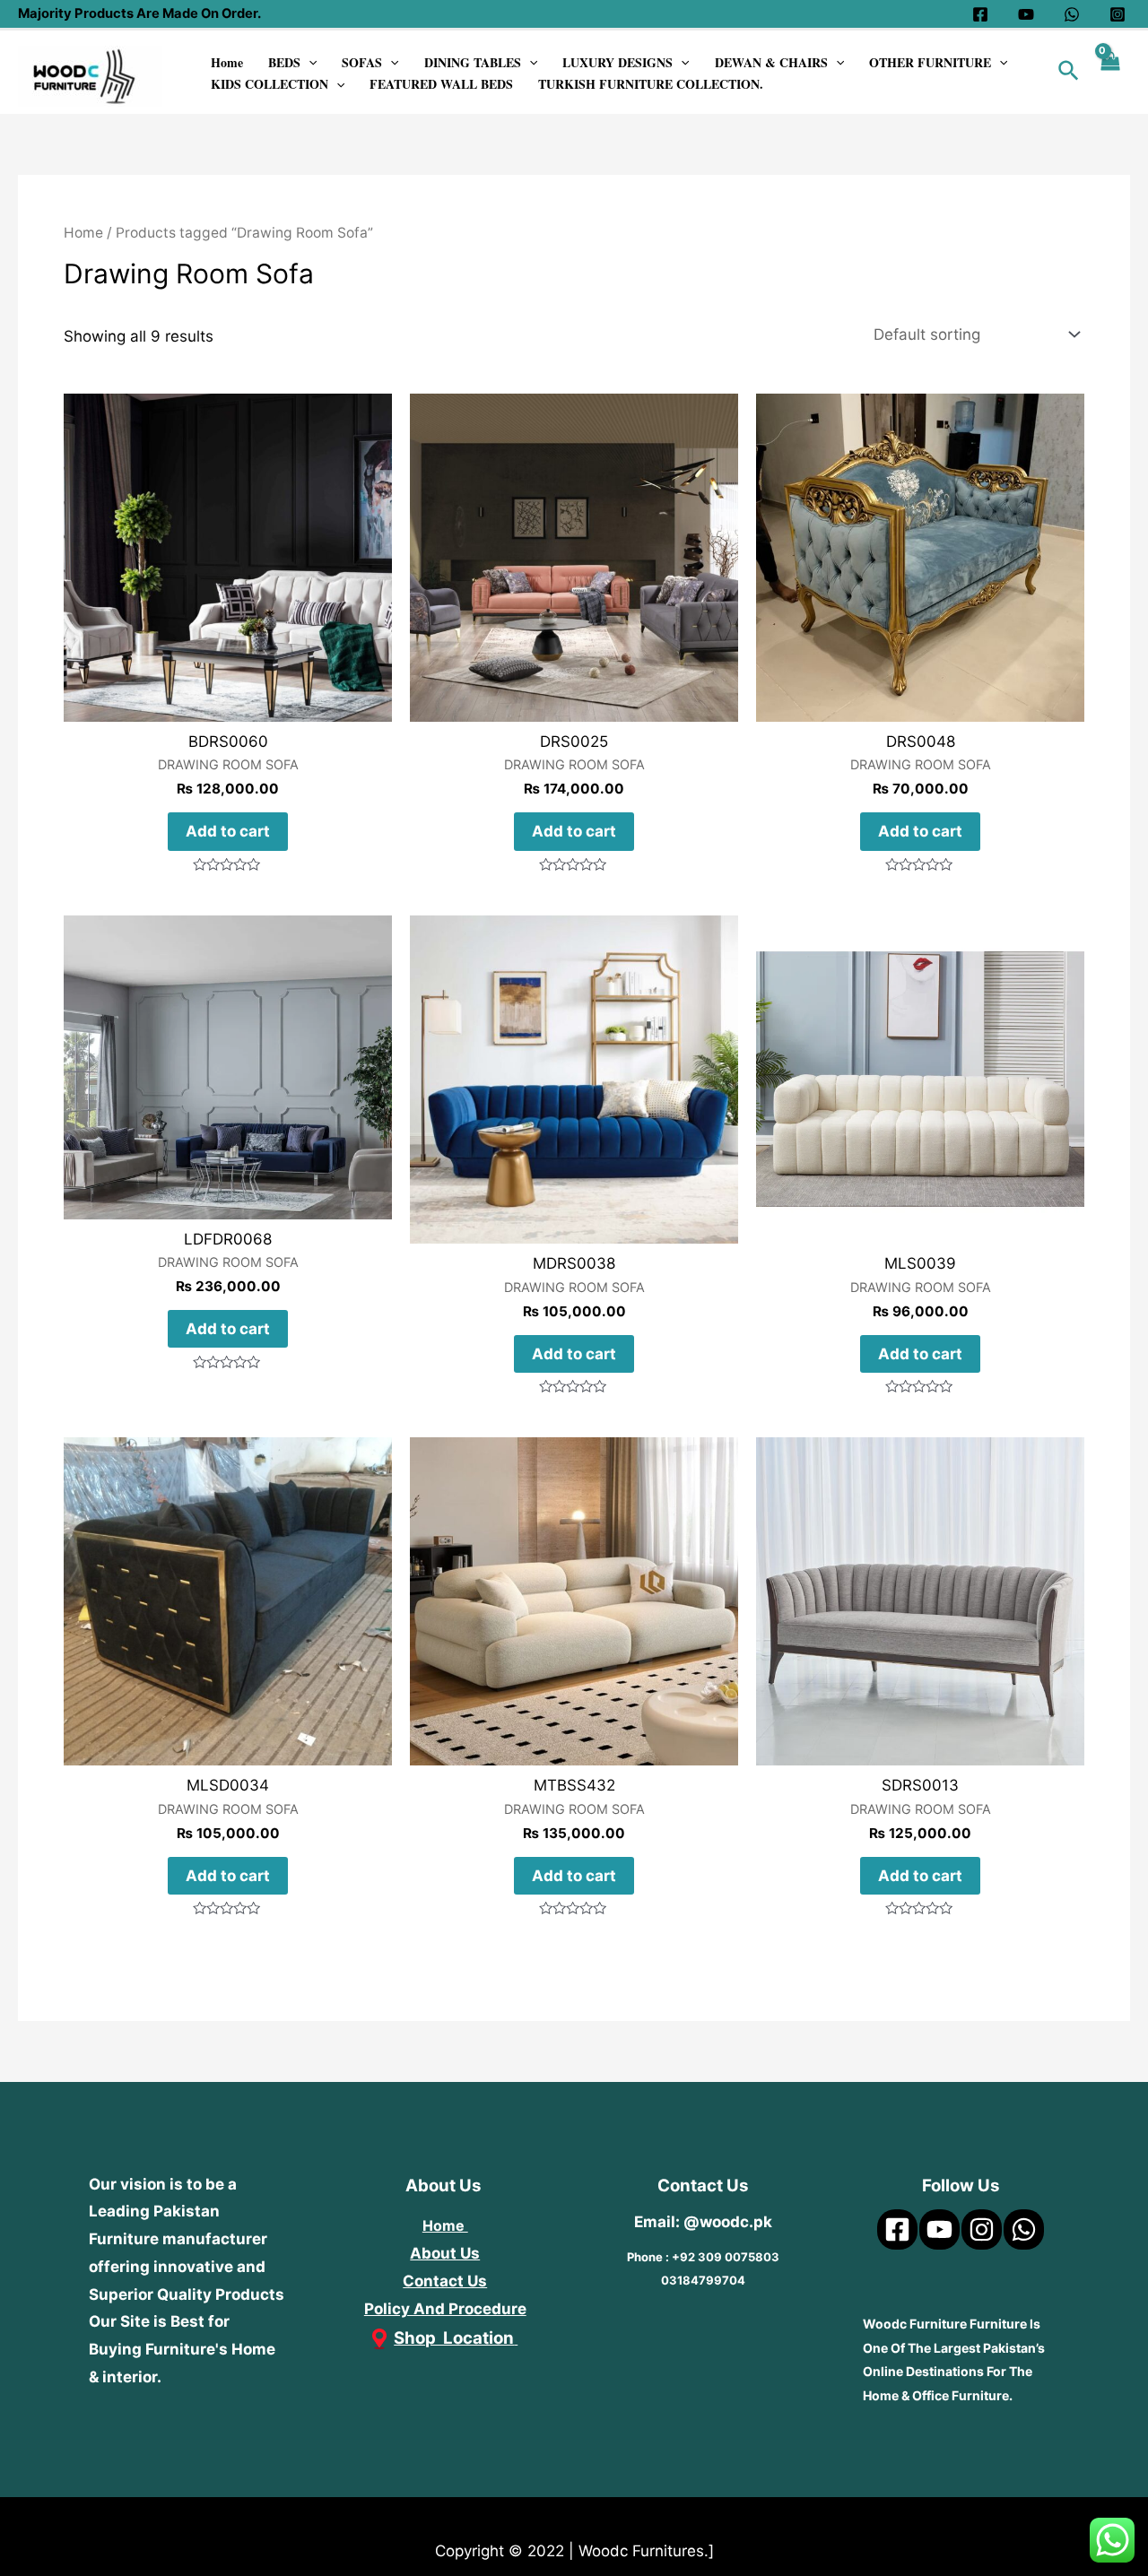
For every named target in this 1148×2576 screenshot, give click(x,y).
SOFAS (362, 62)
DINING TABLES (473, 62)
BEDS (284, 62)
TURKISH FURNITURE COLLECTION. (651, 84)
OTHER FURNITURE (930, 62)
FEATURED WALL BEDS (441, 84)
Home (227, 62)
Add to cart (228, 831)
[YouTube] (1026, 14)
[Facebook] (980, 14)
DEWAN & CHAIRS (771, 62)
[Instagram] (1118, 14)
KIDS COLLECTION (270, 84)
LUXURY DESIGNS (617, 62)
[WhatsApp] (1072, 14)
